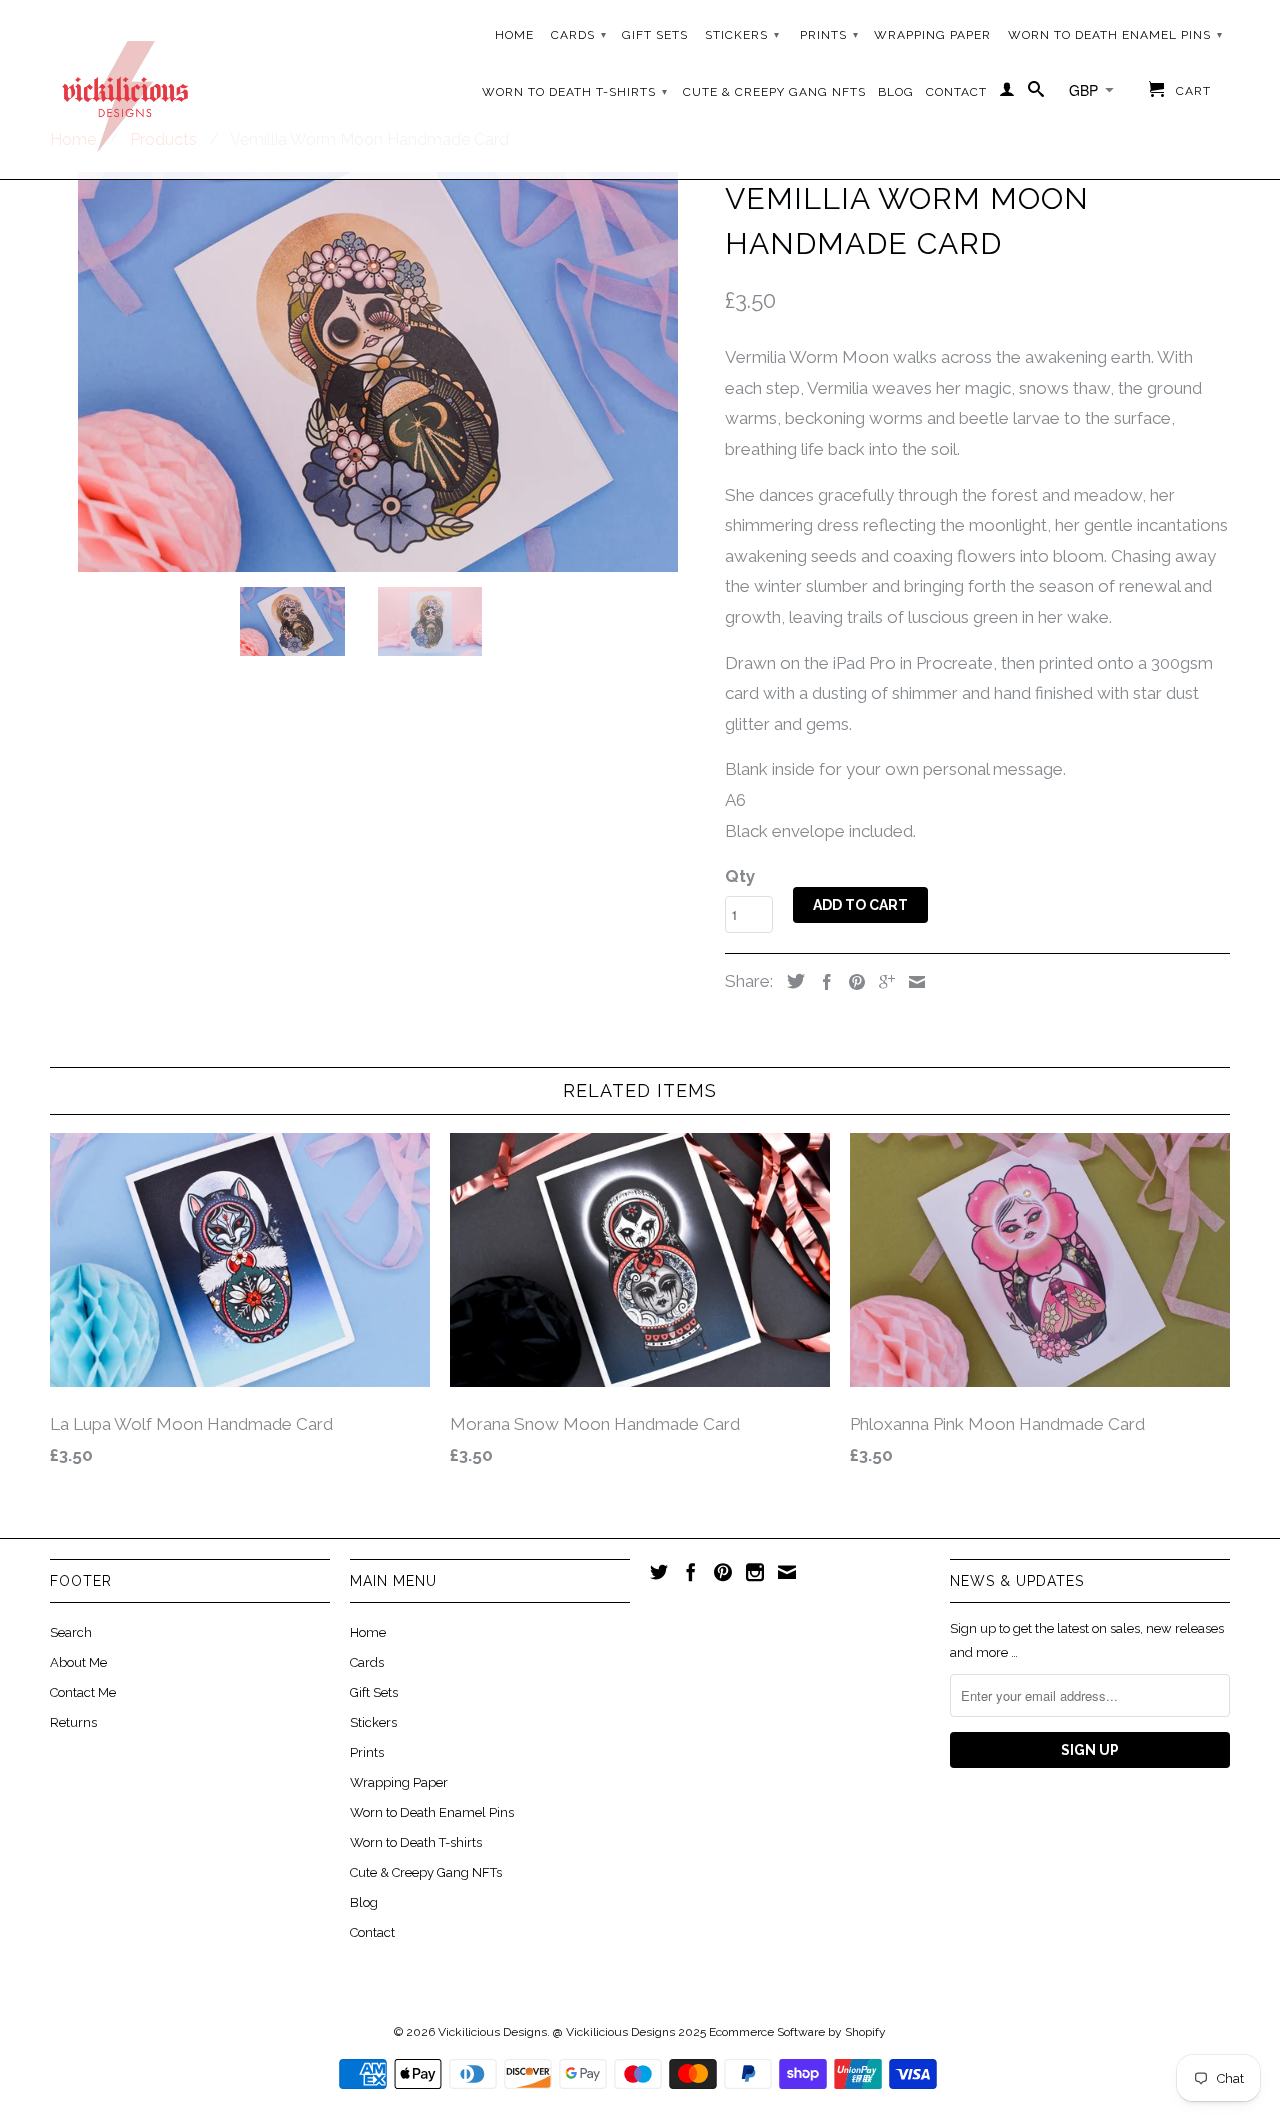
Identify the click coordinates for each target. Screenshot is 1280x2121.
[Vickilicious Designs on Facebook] (691, 1572)
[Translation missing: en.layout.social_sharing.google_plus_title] (882, 982)
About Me (78, 1662)
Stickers (742, 35)
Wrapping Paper (932, 35)
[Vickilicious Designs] (125, 89)
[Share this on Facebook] (822, 982)
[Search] (1036, 93)
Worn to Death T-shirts (575, 92)
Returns (73, 1722)
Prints (829, 35)
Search (71, 1632)
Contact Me (83, 1692)
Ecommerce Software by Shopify (797, 2032)
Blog (896, 92)
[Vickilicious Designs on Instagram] (755, 1572)
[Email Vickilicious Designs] (787, 1572)
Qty (740, 876)
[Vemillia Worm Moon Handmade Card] (377, 372)
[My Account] (1007, 93)
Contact (956, 92)
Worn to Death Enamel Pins (1115, 35)
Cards (579, 35)
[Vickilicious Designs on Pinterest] (723, 1572)
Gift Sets (655, 35)
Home (514, 35)
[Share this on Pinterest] (852, 982)
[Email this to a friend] (912, 982)
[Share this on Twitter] (791, 981)
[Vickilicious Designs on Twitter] (659, 1572)
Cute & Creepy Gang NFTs (774, 92)
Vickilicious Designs (492, 2032)
